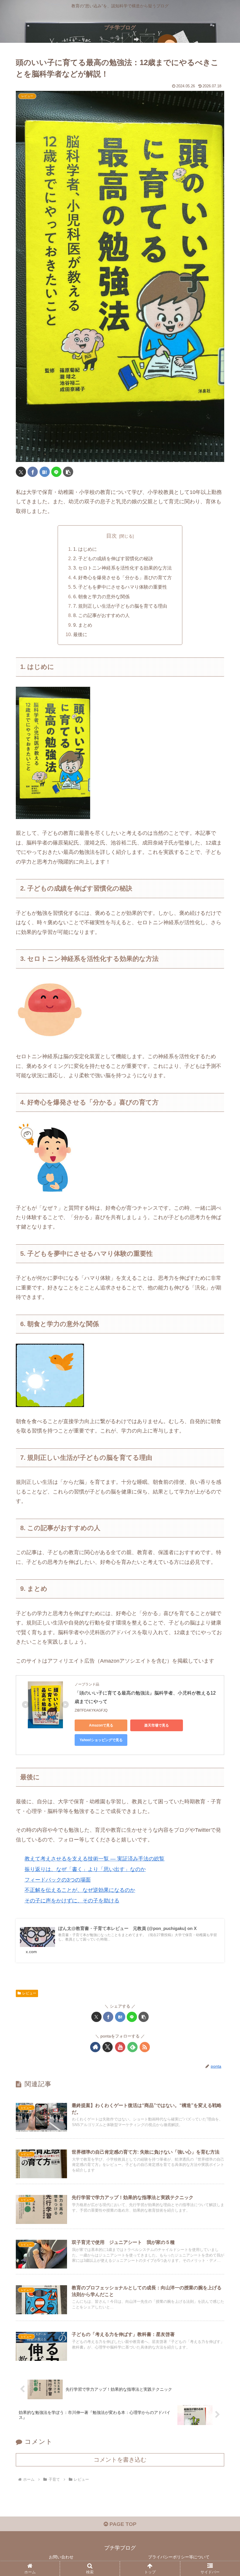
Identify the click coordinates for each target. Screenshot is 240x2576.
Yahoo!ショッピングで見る (101, 1740)
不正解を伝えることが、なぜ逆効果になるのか (80, 1890)
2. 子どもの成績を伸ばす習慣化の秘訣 (113, 558)
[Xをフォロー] (108, 2047)
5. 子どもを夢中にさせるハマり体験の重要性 (120, 587)
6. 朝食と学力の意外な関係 (101, 597)
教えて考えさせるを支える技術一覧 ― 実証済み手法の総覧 (95, 1859)
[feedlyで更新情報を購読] (132, 2047)
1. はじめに (85, 549)
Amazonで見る (101, 1725)
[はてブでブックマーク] (45, 472)
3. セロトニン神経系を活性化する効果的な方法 (122, 568)
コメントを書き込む (120, 2460)
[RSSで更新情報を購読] (145, 2047)
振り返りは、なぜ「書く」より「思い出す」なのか (85, 1869)
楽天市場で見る (157, 1725)
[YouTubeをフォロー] (120, 2047)
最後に (80, 634)
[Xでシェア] (21, 472)
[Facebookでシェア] (33, 472)
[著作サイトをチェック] (95, 2047)
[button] (68, 472)
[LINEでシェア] (56, 472)
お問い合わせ (61, 2557)
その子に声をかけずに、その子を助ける (72, 1901)
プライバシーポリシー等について (179, 2557)
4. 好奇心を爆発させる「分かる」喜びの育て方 (122, 577)
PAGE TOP (122, 2524)
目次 (112, 536)
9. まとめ (83, 625)
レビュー (29, 1993)
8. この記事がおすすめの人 (101, 615)
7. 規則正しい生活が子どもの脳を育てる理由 (120, 606)
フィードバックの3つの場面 (58, 1880)
